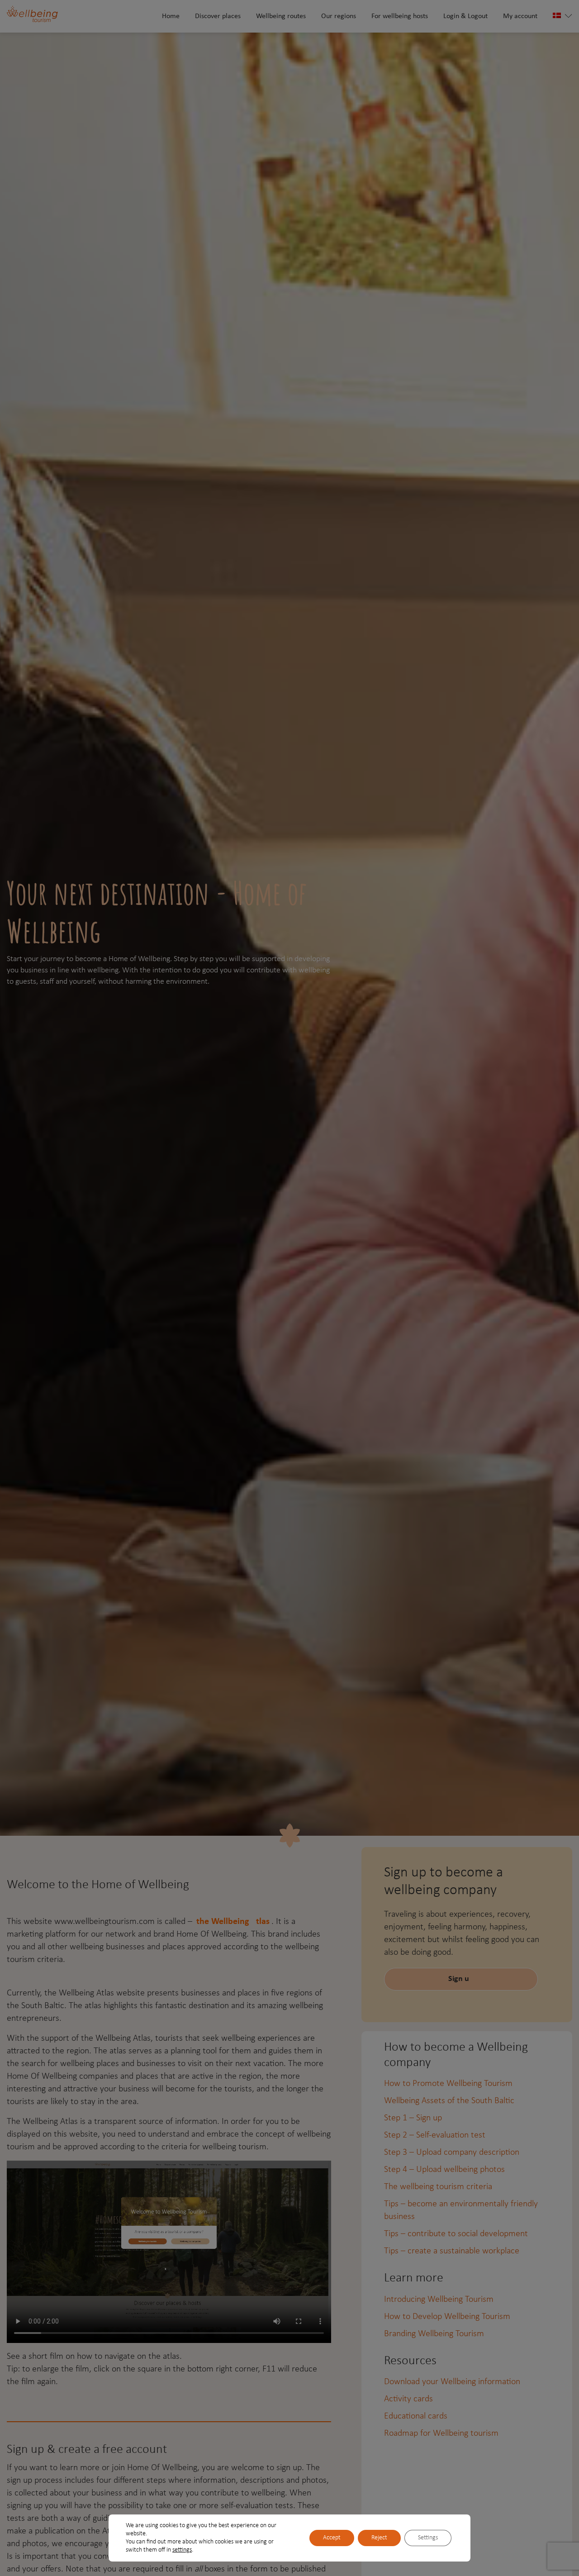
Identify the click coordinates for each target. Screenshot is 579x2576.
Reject (379, 2538)
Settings (428, 2538)
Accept (332, 2538)
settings (182, 2550)
